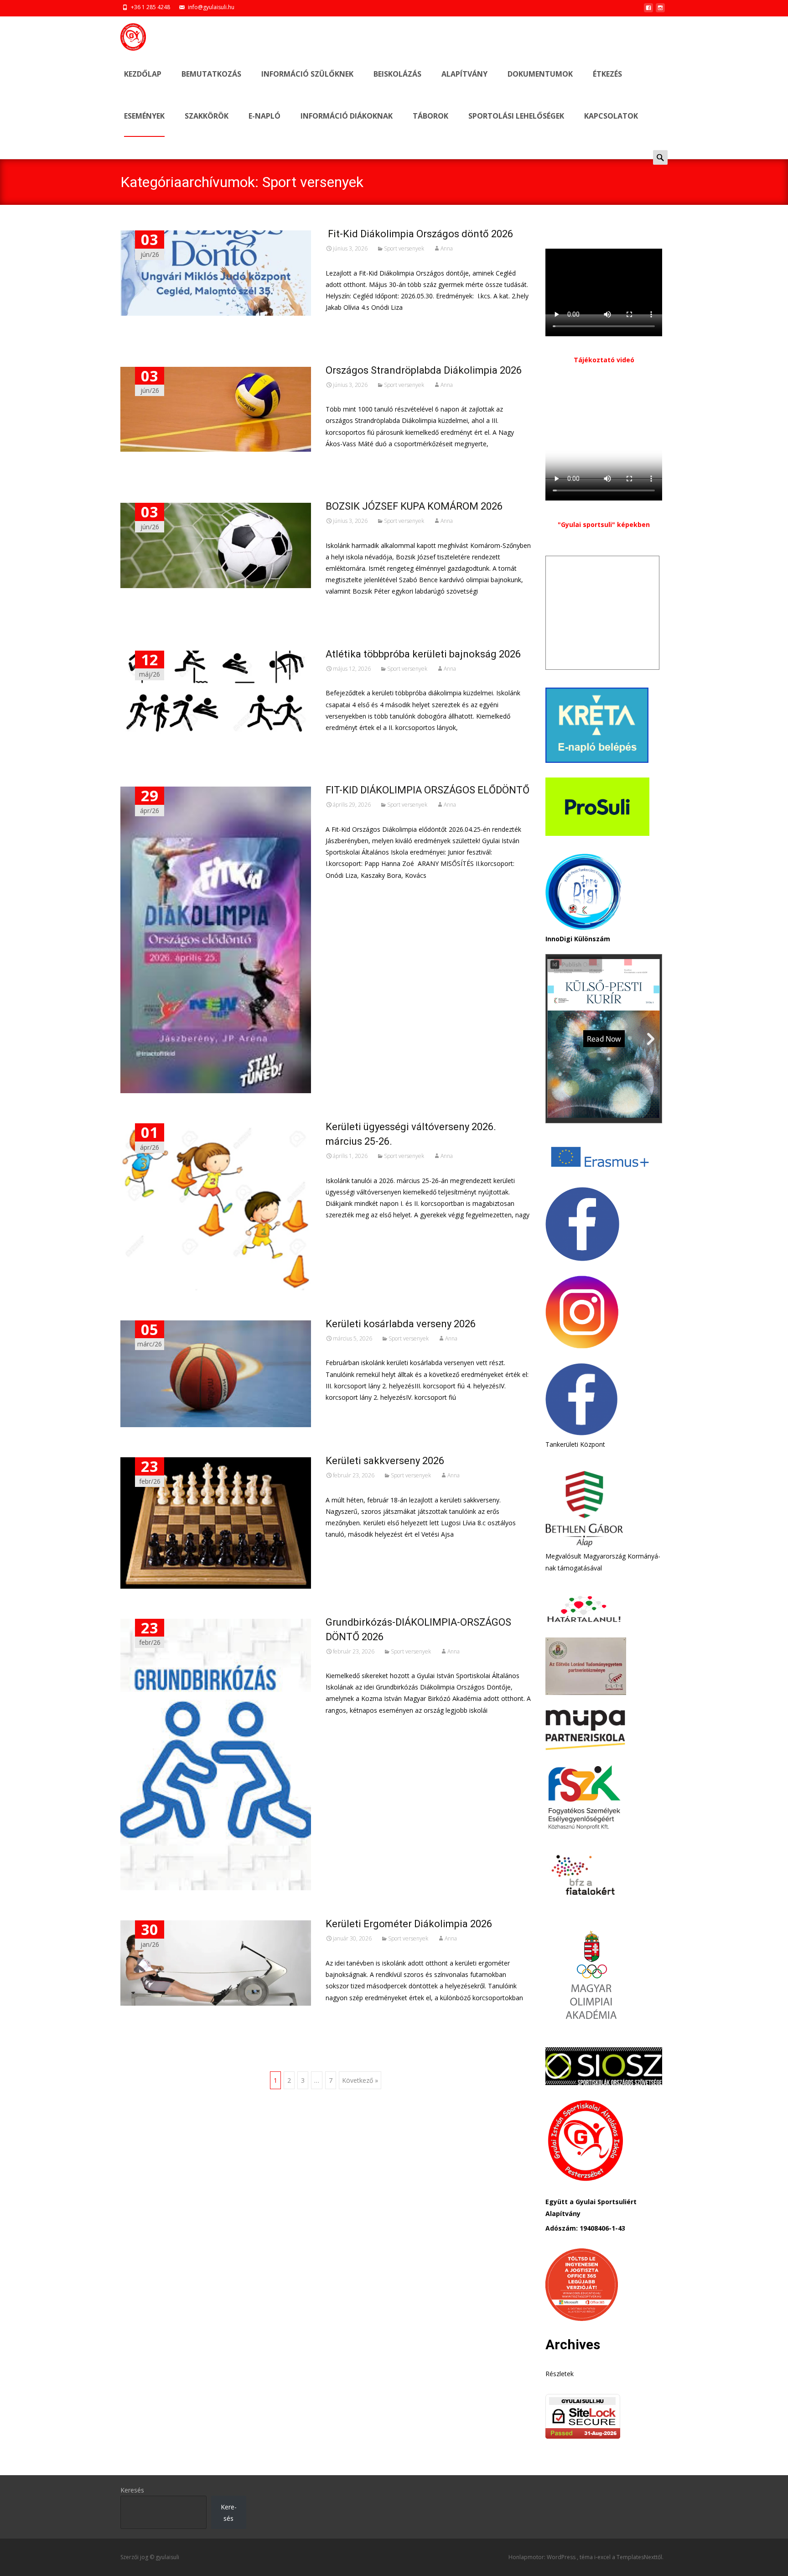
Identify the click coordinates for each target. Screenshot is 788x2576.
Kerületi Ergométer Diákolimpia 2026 (409, 1924)
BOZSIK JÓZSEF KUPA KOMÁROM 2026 (414, 506)
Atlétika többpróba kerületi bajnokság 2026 (423, 654)
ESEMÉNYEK (144, 116)
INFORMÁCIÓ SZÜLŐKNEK (307, 74)
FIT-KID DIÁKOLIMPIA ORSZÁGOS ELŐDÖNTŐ (428, 790)
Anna (447, 248)
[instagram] (660, 10)
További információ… (360, 324)
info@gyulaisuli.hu (211, 7)
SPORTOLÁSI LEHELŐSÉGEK (516, 116)
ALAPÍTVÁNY (464, 74)
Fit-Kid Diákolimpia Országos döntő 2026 (419, 234)
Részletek (560, 2374)
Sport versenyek (404, 248)
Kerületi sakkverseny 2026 (385, 1461)
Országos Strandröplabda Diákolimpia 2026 (424, 370)
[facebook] (648, 10)
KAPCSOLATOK (611, 116)
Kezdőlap (143, 74)
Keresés (132, 2490)
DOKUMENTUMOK (540, 74)
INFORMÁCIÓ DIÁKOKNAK (347, 116)
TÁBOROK (430, 116)
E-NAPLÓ (264, 116)
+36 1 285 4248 (150, 7)
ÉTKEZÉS (607, 74)
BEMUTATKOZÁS (211, 74)
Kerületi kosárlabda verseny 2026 (401, 1324)
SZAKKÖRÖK (207, 116)
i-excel (603, 2557)
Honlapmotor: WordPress (543, 2557)
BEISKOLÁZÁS (397, 74)
